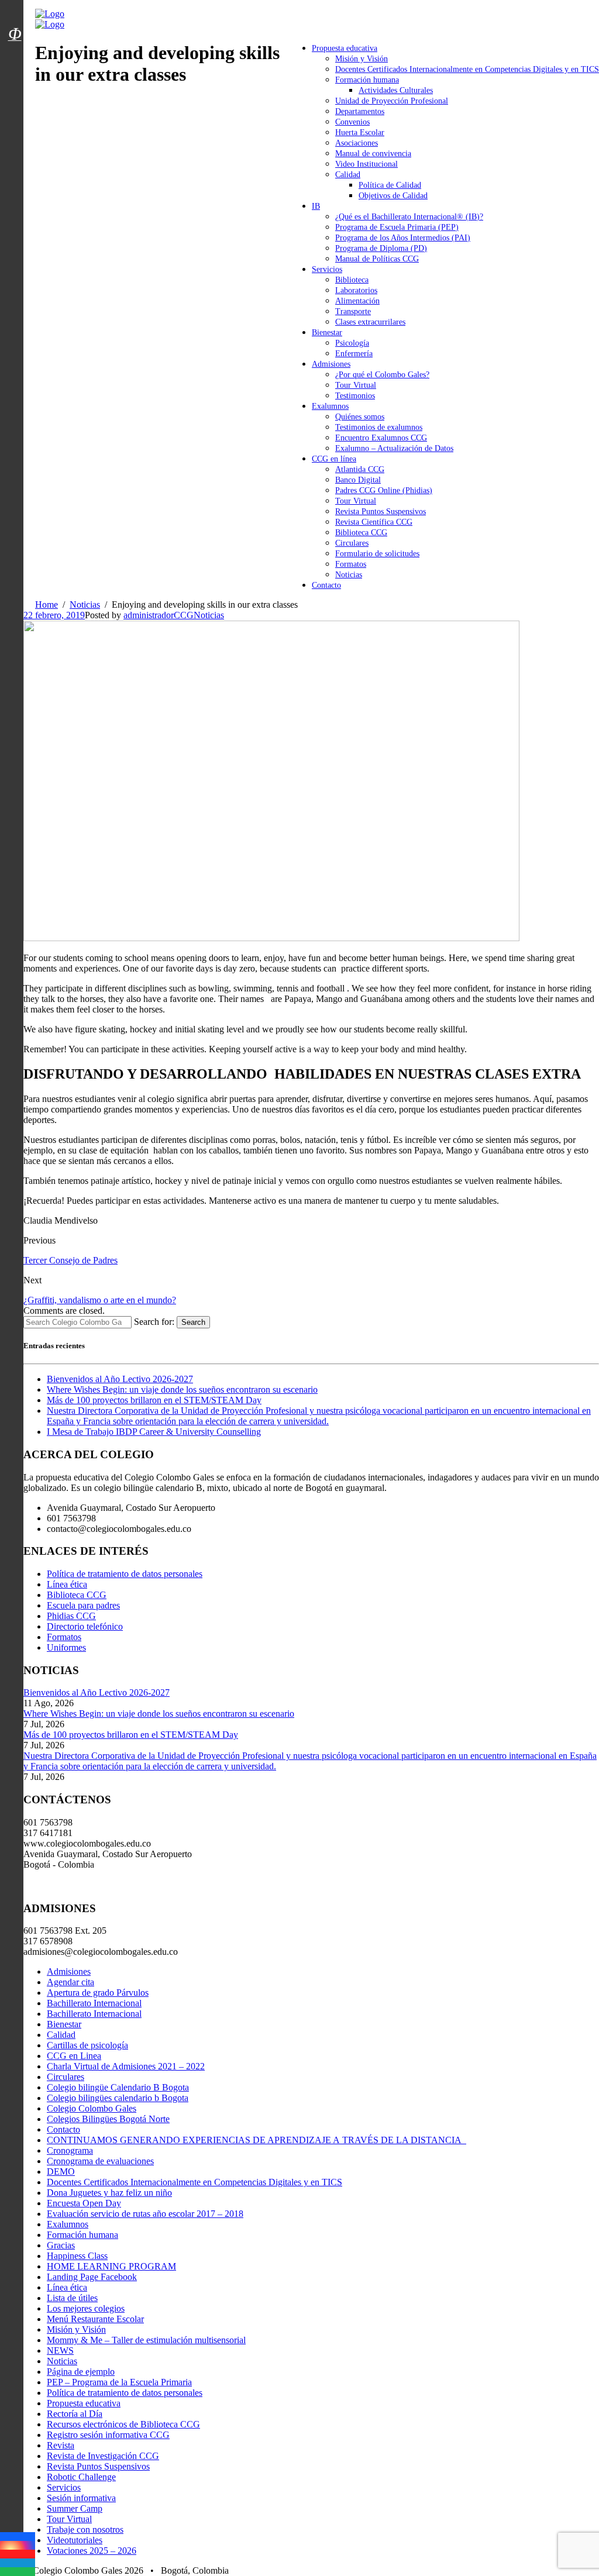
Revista (61, 2445)
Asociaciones (357, 143)
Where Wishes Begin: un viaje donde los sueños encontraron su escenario (182, 1389)
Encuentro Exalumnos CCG (381, 438)
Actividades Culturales (396, 90)
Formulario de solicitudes (377, 554)
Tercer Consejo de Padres (70, 1260)
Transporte (353, 311)
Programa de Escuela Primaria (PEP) (397, 227)
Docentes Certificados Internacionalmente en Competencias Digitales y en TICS (467, 69)
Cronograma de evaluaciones (100, 2161)
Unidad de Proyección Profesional (392, 101)
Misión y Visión (362, 59)
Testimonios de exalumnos (379, 427)
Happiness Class (77, 2256)
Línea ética (67, 1584)
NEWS (60, 2351)
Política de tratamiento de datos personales (125, 1574)
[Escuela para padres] (15, 54)
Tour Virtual (356, 385)
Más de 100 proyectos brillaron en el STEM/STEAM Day (154, 1400)
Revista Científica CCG (374, 522)
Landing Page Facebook (92, 2277)
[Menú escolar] (15, 49)
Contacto (326, 585)
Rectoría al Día (75, 2414)
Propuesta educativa (345, 48)
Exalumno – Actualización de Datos (394, 448)
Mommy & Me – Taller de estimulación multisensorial (146, 2340)
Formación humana (367, 80)
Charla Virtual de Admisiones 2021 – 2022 (126, 2066)
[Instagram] (18, 2545)
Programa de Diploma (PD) (381, 248)
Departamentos (360, 111)
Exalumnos (330, 406)
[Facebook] (18, 2537)
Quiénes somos (360, 417)
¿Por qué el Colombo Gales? (382, 375)
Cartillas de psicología (87, 2045)
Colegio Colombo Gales (92, 2108)
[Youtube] (18, 2554)
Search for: (154, 1322)
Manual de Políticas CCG (377, 259)
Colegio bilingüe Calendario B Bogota (118, 2087)
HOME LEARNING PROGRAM (111, 2266)
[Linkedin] (18, 2563)
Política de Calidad (390, 185)
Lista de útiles (72, 2298)
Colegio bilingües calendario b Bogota (118, 2098)
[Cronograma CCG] (15, 8)
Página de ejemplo (81, 2372)
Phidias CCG (71, 1616)
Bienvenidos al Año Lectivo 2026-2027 (120, 1379)
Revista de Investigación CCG (103, 2456)
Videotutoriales (75, 2540)
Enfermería (354, 354)
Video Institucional (366, 164)
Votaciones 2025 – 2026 (92, 2551)
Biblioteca (352, 280)
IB (316, 206)
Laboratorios (356, 290)
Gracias (61, 2245)
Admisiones (331, 364)
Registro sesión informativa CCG (108, 2435)
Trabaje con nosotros (85, 2529)
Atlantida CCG (360, 469)
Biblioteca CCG (361, 533)
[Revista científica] (15, 60)
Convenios (352, 122)
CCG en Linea (74, 2056)
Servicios (327, 269)
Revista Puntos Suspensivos (381, 512)
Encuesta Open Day (84, 2203)
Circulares (352, 543)
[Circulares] (15, 13)
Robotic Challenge (81, 2477)
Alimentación (357, 301)
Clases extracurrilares (370, 322)
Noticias (349, 575)
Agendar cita (70, 1982)
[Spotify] (18, 2572)
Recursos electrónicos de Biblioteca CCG (123, 2424)
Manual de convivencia (373, 154)
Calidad (348, 175)
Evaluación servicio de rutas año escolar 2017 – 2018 (145, 2214)
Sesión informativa (81, 2498)
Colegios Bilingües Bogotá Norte (108, 2119)
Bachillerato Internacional (94, 2003)
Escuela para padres (83, 1605)
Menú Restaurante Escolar (95, 2319)
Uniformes (66, 1647)
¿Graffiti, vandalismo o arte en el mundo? (100, 1300)
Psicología (352, 343)
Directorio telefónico (85, 1626)
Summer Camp (75, 2508)
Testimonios (355, 396)
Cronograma (70, 2150)
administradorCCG (159, 615)
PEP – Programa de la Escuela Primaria (119, 2382)
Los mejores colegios (86, 2308)
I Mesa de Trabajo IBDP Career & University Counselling (154, 1432)
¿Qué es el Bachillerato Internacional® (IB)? (409, 217)
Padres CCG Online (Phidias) (384, 490)
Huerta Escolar (360, 132)
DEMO (61, 2172)
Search (193, 1322)
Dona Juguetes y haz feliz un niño (109, 2193)
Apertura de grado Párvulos (98, 1993)
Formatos (351, 564)
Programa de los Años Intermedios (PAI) (403, 238)
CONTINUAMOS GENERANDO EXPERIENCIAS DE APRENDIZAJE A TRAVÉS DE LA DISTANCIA (257, 2140)
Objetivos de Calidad (393, 196)
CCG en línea (334, 459)
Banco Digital (358, 480)
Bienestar (327, 333)
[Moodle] (15, 19)
